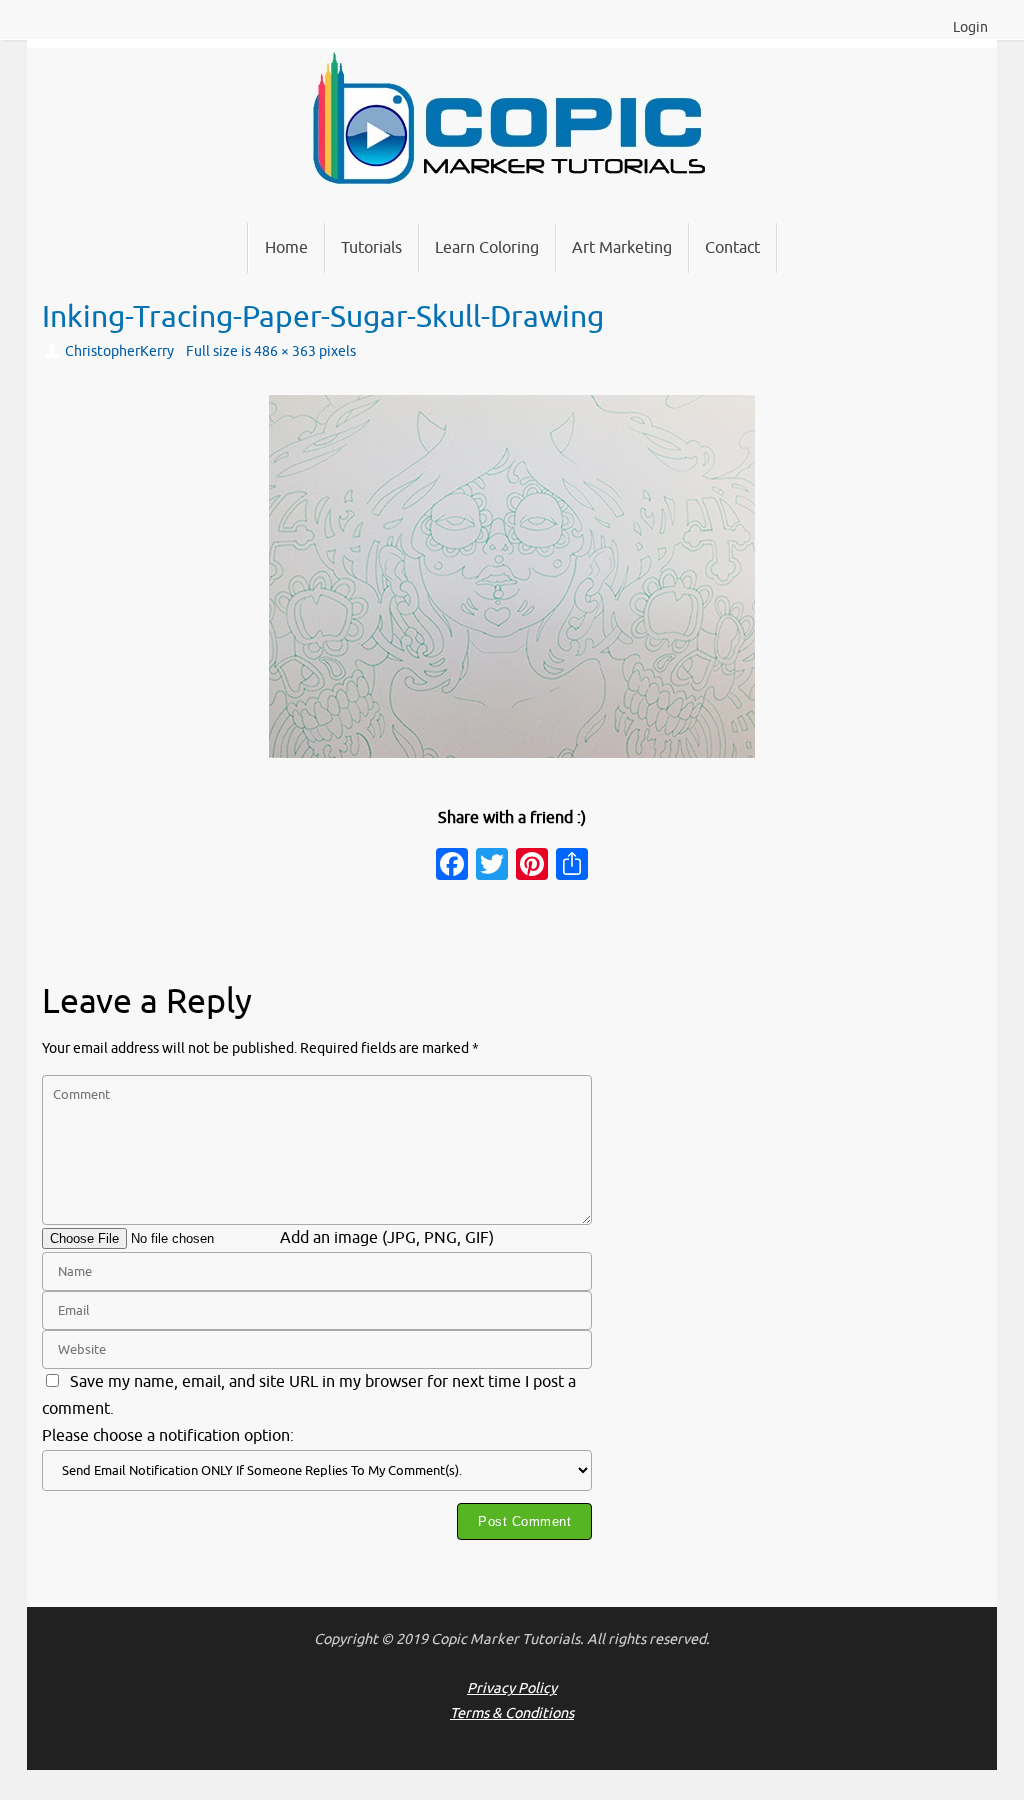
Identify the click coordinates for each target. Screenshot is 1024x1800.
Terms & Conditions (512, 1713)
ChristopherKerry (119, 351)
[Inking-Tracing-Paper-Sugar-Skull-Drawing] (512, 576)
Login (970, 27)
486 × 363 (285, 351)
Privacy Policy (512, 1688)
